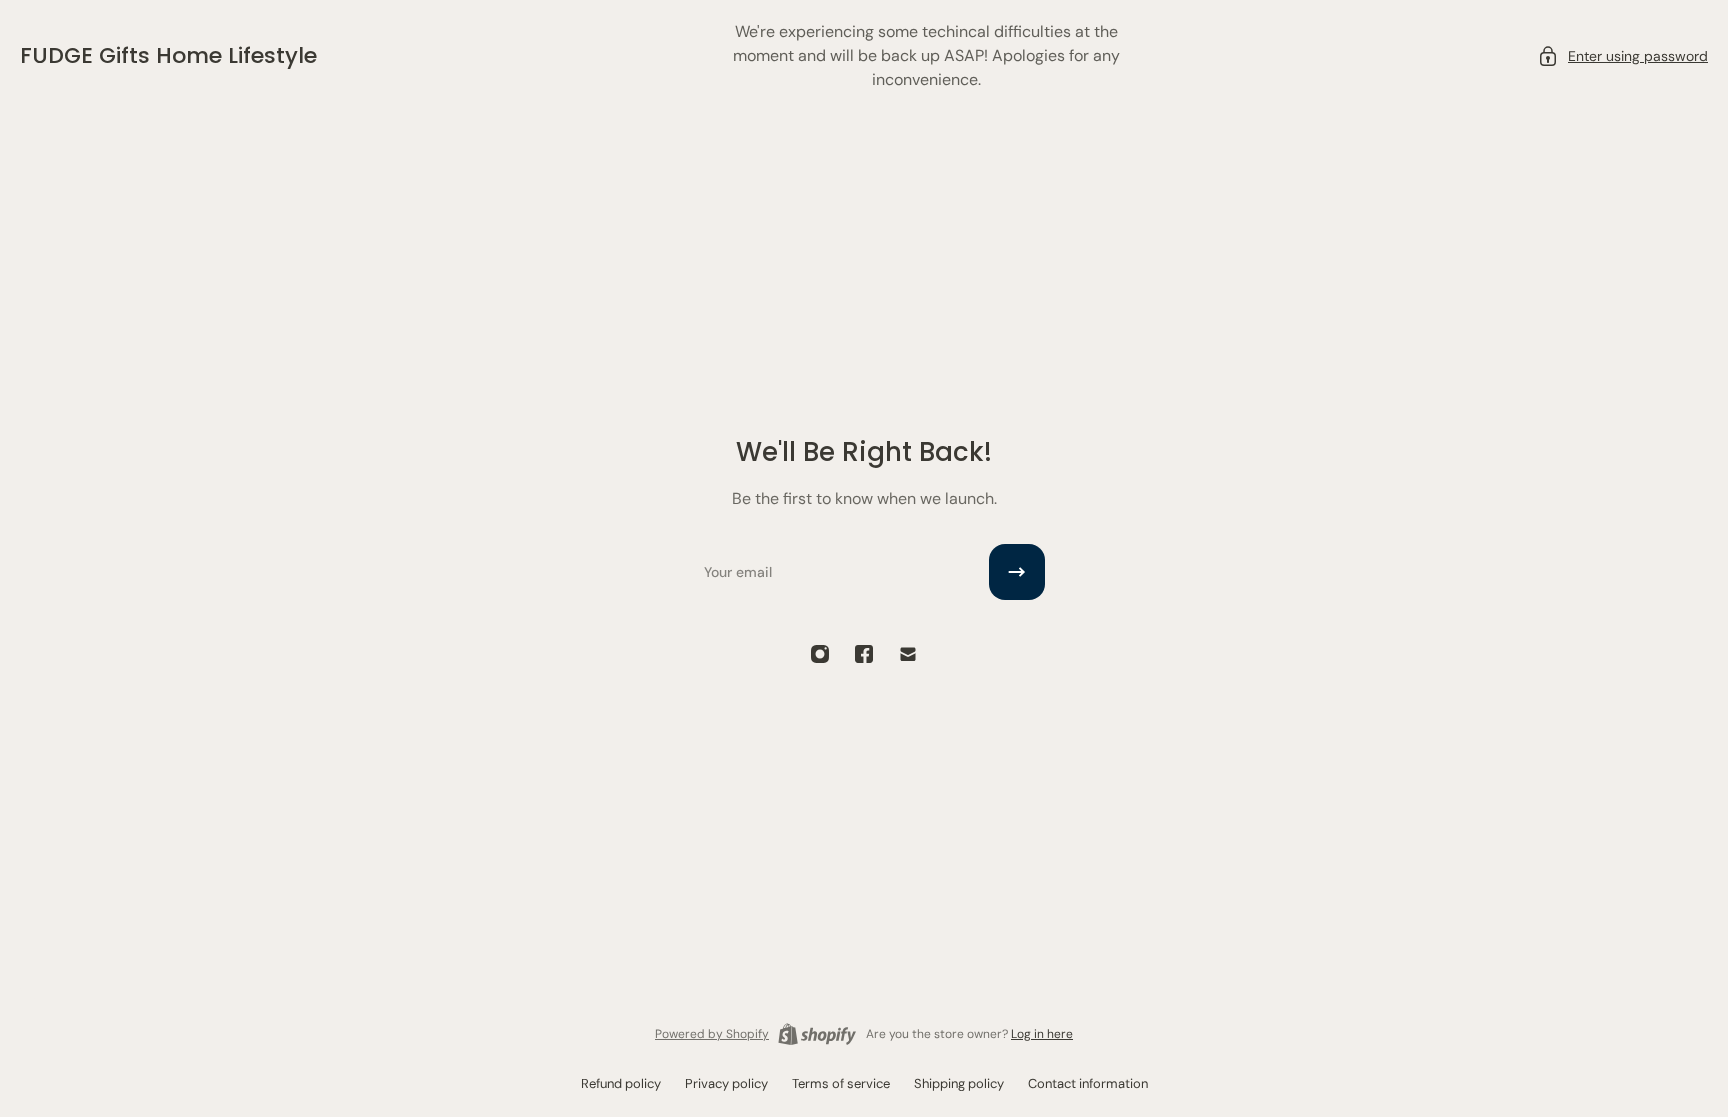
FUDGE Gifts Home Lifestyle (168, 55)
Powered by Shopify (712, 1034)
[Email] (908, 654)
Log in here (1042, 1034)
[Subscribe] (1017, 572)
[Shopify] (817, 1034)
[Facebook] (864, 654)
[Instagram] (820, 654)
